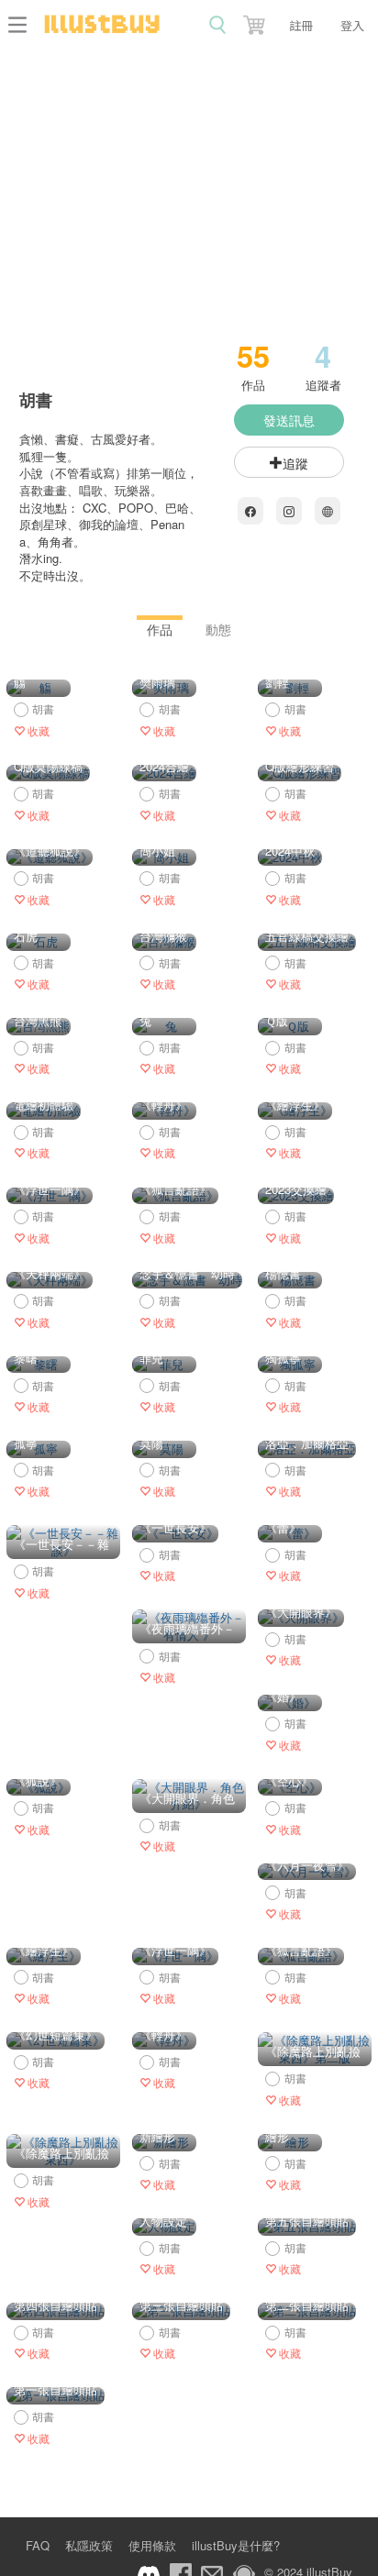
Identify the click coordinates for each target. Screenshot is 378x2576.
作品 (160, 629)
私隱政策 (89, 2545)
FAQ (38, 2545)
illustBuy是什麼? (236, 2545)
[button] (256, 21)
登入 (352, 25)
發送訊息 (289, 420)
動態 (218, 629)
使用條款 (152, 2545)
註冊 (301, 25)
